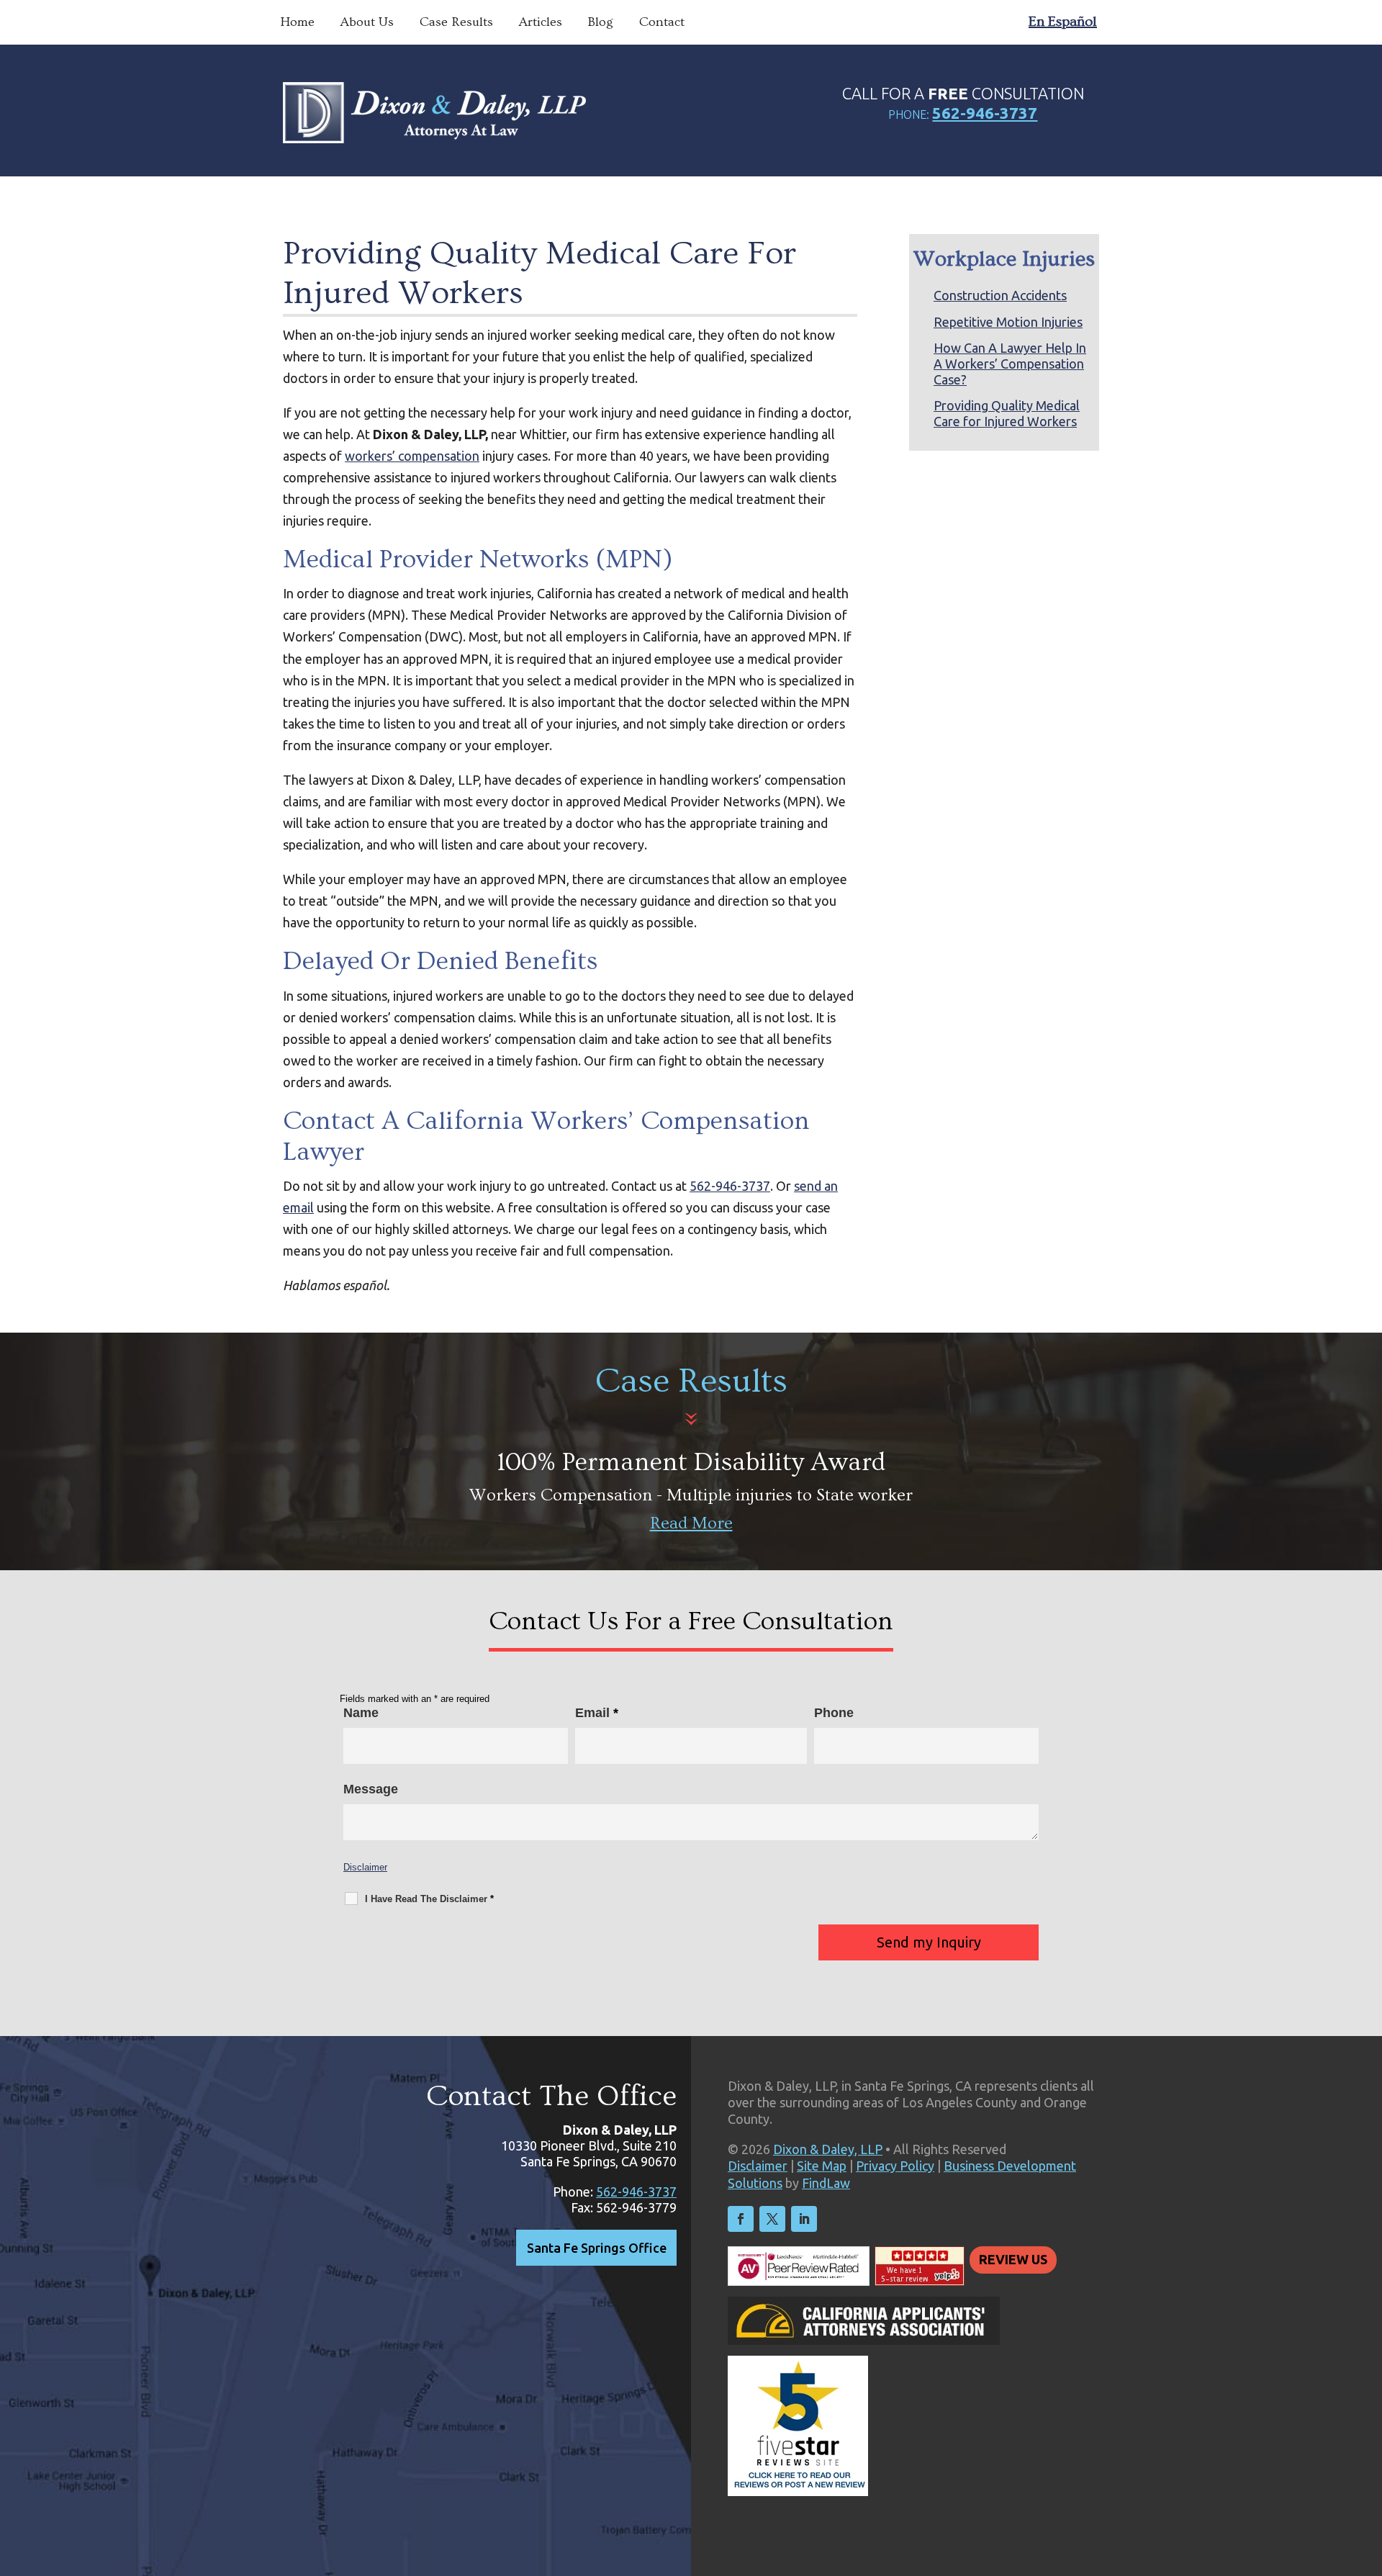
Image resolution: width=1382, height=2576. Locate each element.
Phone (834, 1713)
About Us (367, 22)
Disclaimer (365, 1867)
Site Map (822, 2166)
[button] (1368, 2472)
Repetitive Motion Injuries (1008, 322)
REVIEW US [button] (1013, 2259)
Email (597, 1713)
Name (361, 1713)
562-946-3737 (985, 113)
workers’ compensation (412, 456)
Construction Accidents (1000, 295)
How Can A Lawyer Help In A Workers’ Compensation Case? (1010, 363)
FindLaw (826, 2183)
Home (297, 22)
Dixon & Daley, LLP (828, 2149)
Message (371, 1789)
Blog (601, 22)
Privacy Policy (895, 2166)
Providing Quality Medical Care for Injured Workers (1007, 413)
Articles (541, 22)
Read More (691, 1523)
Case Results (456, 22)
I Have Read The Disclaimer (429, 1899)
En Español (1063, 22)
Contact (662, 22)
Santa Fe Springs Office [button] (597, 2248)
